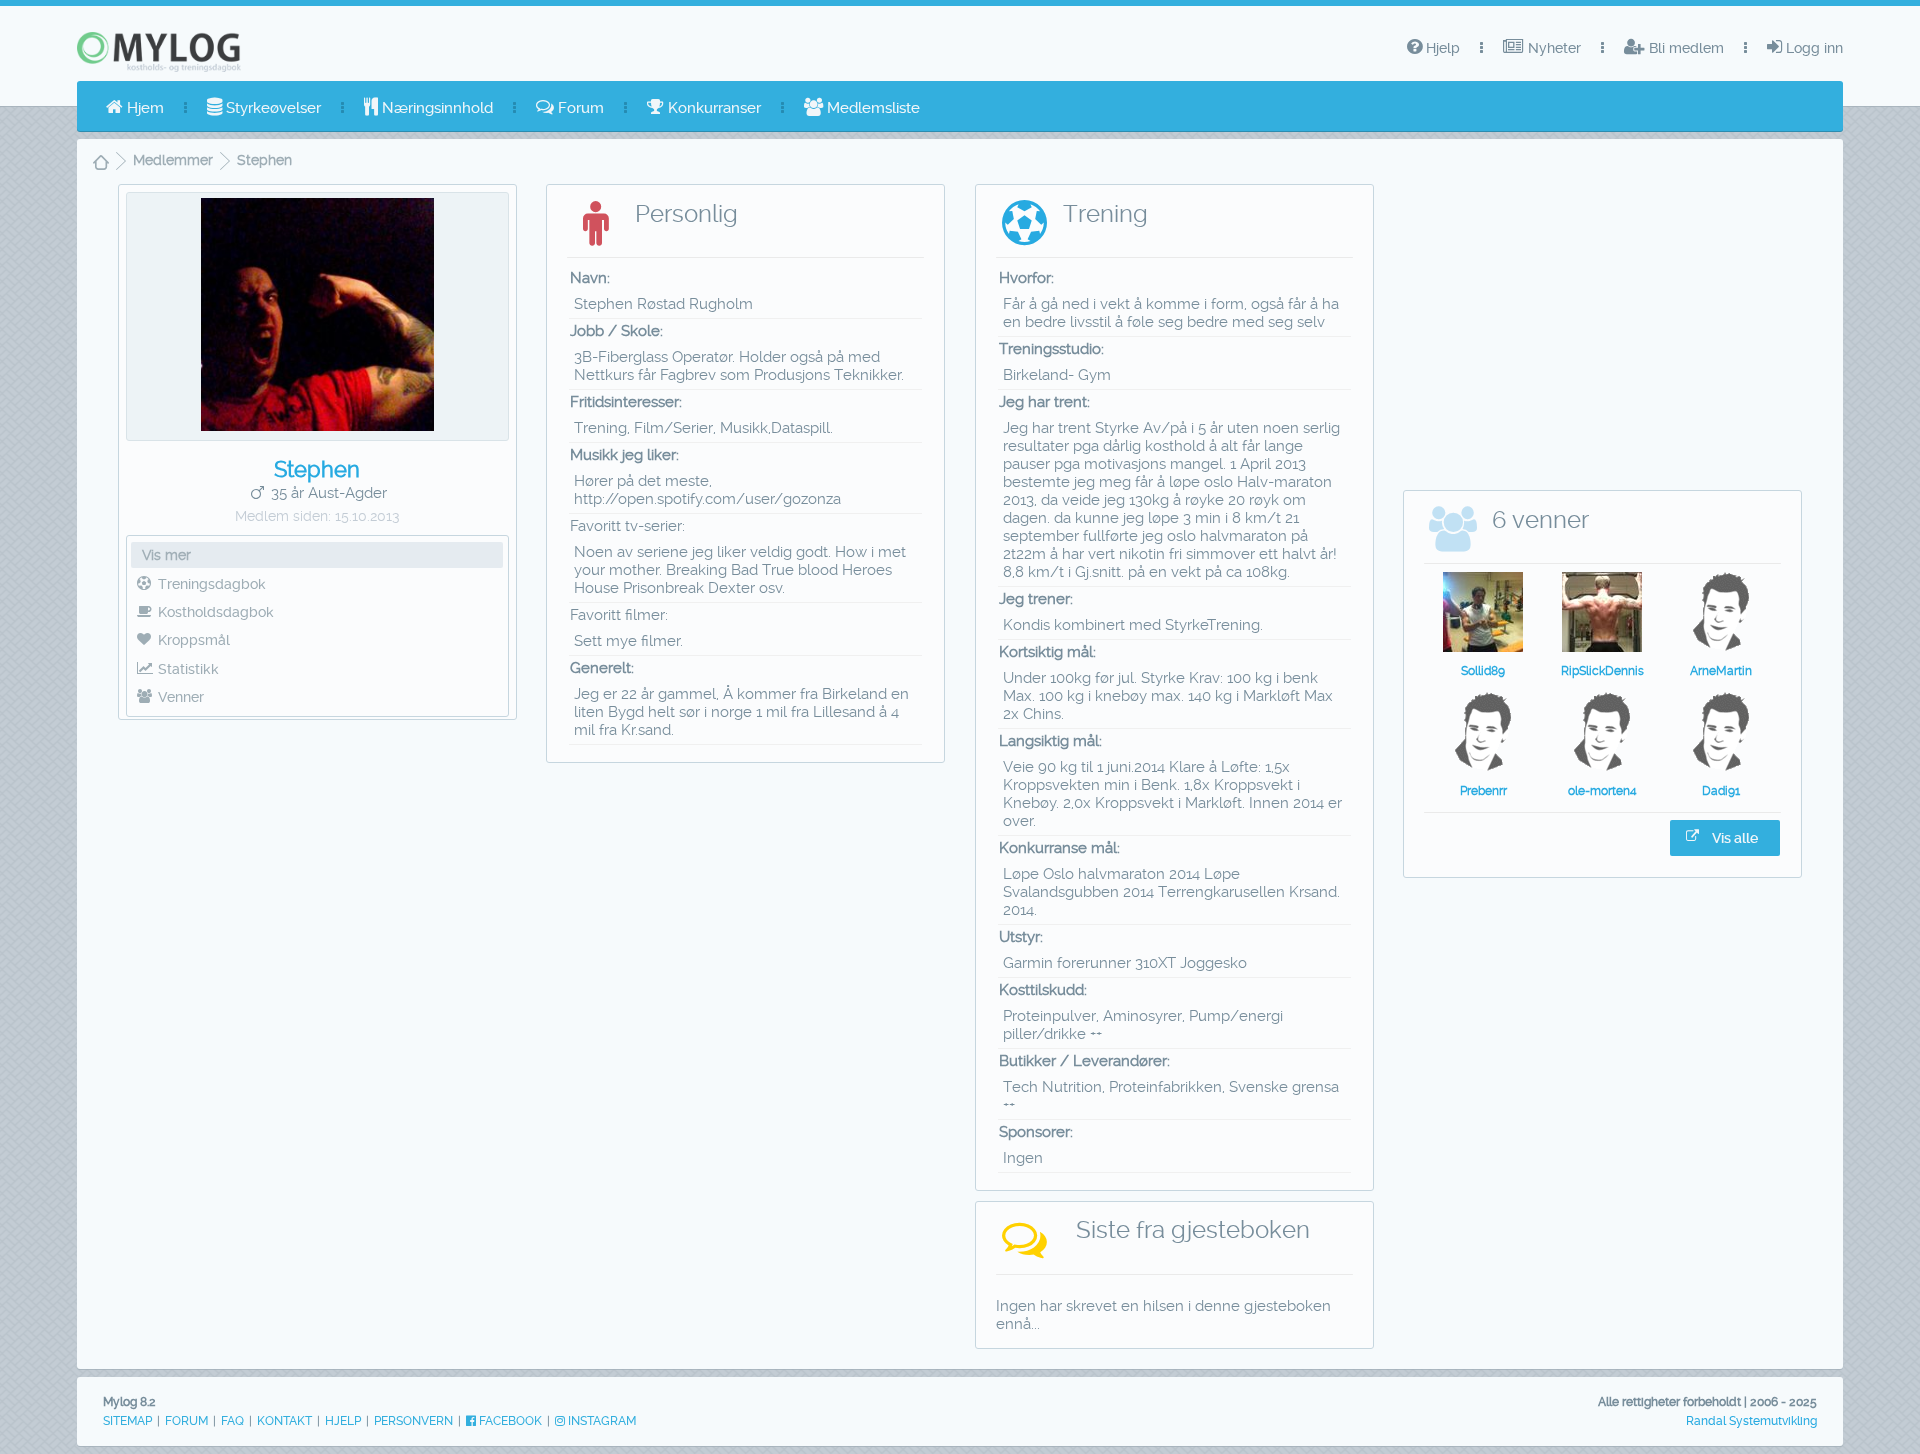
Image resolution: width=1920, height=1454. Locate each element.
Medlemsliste (871, 108)
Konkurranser (712, 108)
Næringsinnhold (435, 108)
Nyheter (1552, 48)
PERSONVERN (413, 1421)
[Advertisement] (317, 878)
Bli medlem (1684, 48)
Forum (579, 108)
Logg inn (1812, 48)
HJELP (343, 1421)
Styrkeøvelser (271, 108)
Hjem (143, 108)
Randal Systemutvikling (1751, 1421)
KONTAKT (284, 1421)
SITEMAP (127, 1421)
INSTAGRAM (600, 1421)
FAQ (232, 1421)
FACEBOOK (509, 1421)
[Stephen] (317, 426)
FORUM (186, 1421)
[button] (1725, 838)
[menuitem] (135, 108)
